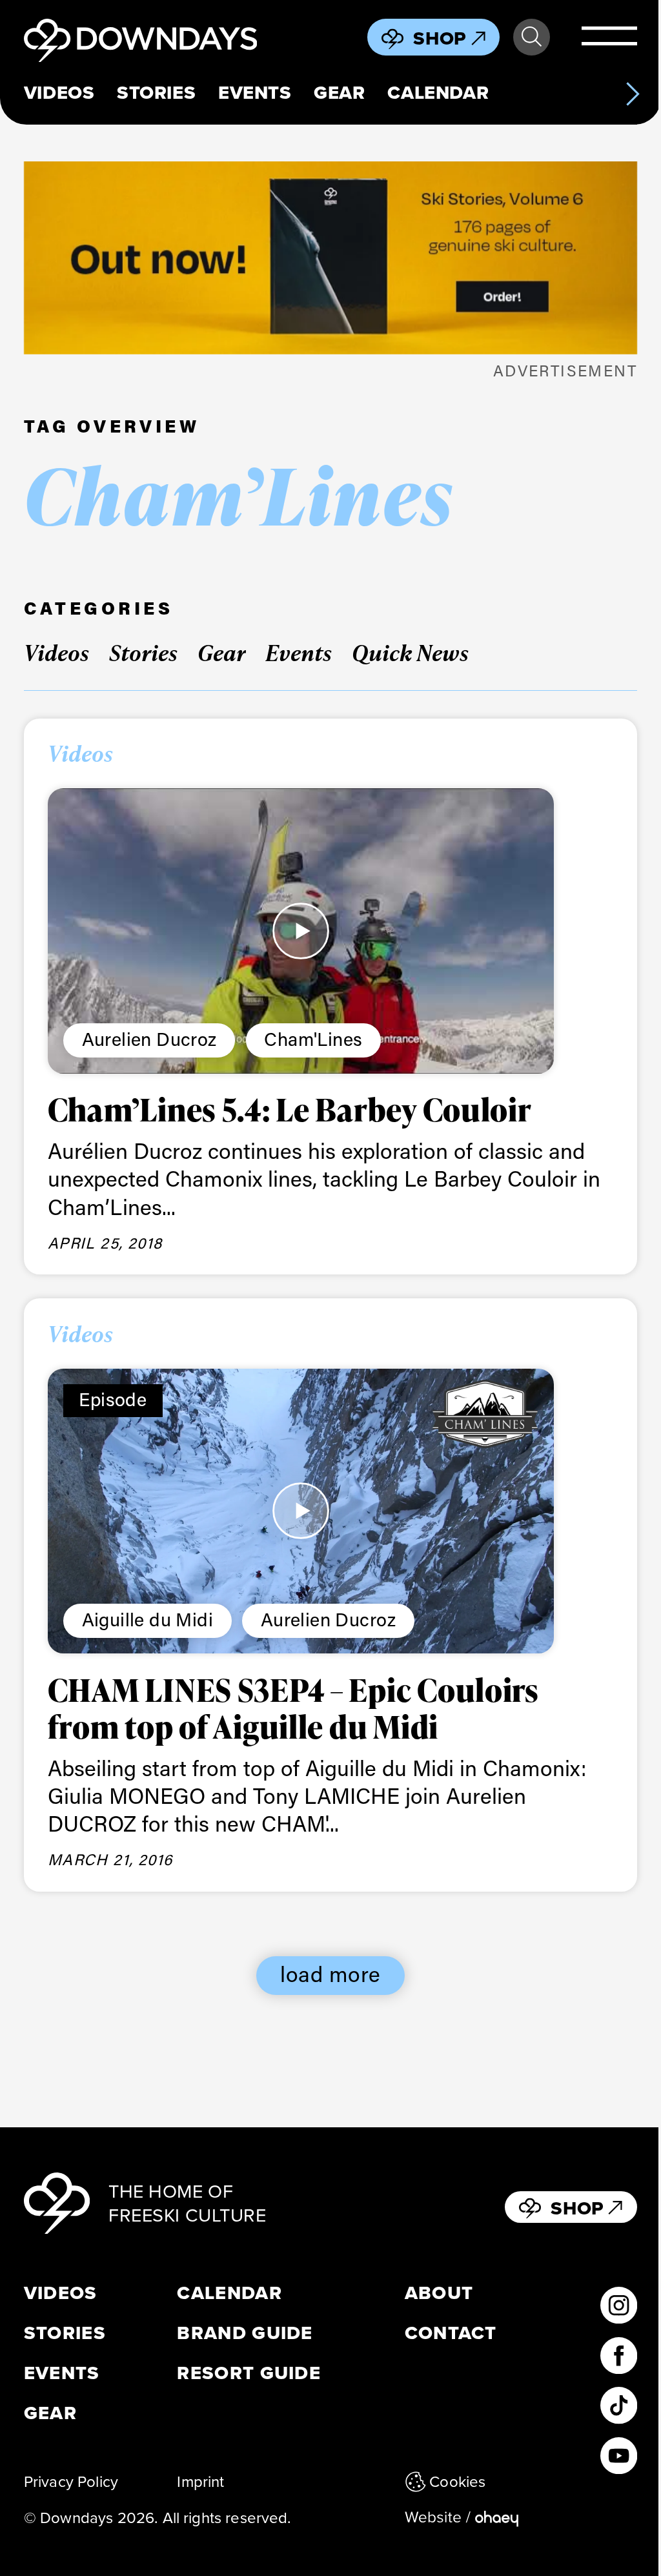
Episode (113, 1399)
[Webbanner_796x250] (330, 258)
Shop (440, 38)
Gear (339, 93)
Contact (451, 2333)
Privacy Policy (71, 2481)
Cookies (457, 2481)
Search (532, 37)
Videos (59, 93)
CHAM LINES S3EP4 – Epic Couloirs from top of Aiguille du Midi (293, 1708)
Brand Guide (245, 2333)
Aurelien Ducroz (149, 1039)
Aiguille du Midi (148, 1619)
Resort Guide (249, 2373)
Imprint (200, 2481)
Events (255, 93)
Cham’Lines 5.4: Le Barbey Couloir (290, 1109)
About (439, 2293)
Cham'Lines (313, 1039)
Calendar (438, 93)
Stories (156, 93)
